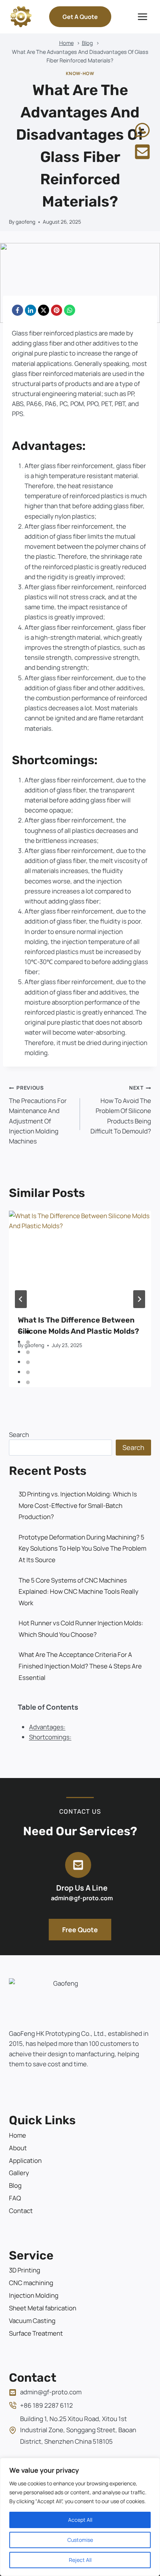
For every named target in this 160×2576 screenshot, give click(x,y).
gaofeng (25, 222)
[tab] (28, 1332)
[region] (80, 2517)
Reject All (80, 2560)
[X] (44, 310)
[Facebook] (17, 310)
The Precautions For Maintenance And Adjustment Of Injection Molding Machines (38, 1115)
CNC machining (31, 2283)
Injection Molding (34, 2295)
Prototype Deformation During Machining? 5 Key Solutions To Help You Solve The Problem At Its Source (82, 1548)
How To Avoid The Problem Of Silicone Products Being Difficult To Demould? (121, 1110)
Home (17, 2135)
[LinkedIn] (31, 310)
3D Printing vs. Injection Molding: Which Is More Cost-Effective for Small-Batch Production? (78, 1505)
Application (25, 2160)
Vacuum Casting (32, 2321)
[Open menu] (142, 17)
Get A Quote (80, 17)
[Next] (139, 1299)
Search (19, 1435)
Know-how (80, 73)
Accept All (80, 2520)
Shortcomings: (50, 1737)
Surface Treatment (36, 2333)
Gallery (19, 2173)
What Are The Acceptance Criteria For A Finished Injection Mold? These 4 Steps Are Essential (80, 1666)
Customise (80, 2540)
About (18, 2148)
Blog (15, 2185)
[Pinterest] (57, 310)
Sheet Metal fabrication (43, 2308)
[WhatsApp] (70, 310)
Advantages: (47, 1727)
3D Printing (25, 2270)
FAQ (15, 2198)
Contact (21, 2211)
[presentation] (80, 1258)
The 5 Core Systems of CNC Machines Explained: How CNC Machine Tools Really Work (79, 1592)
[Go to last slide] (21, 1299)
